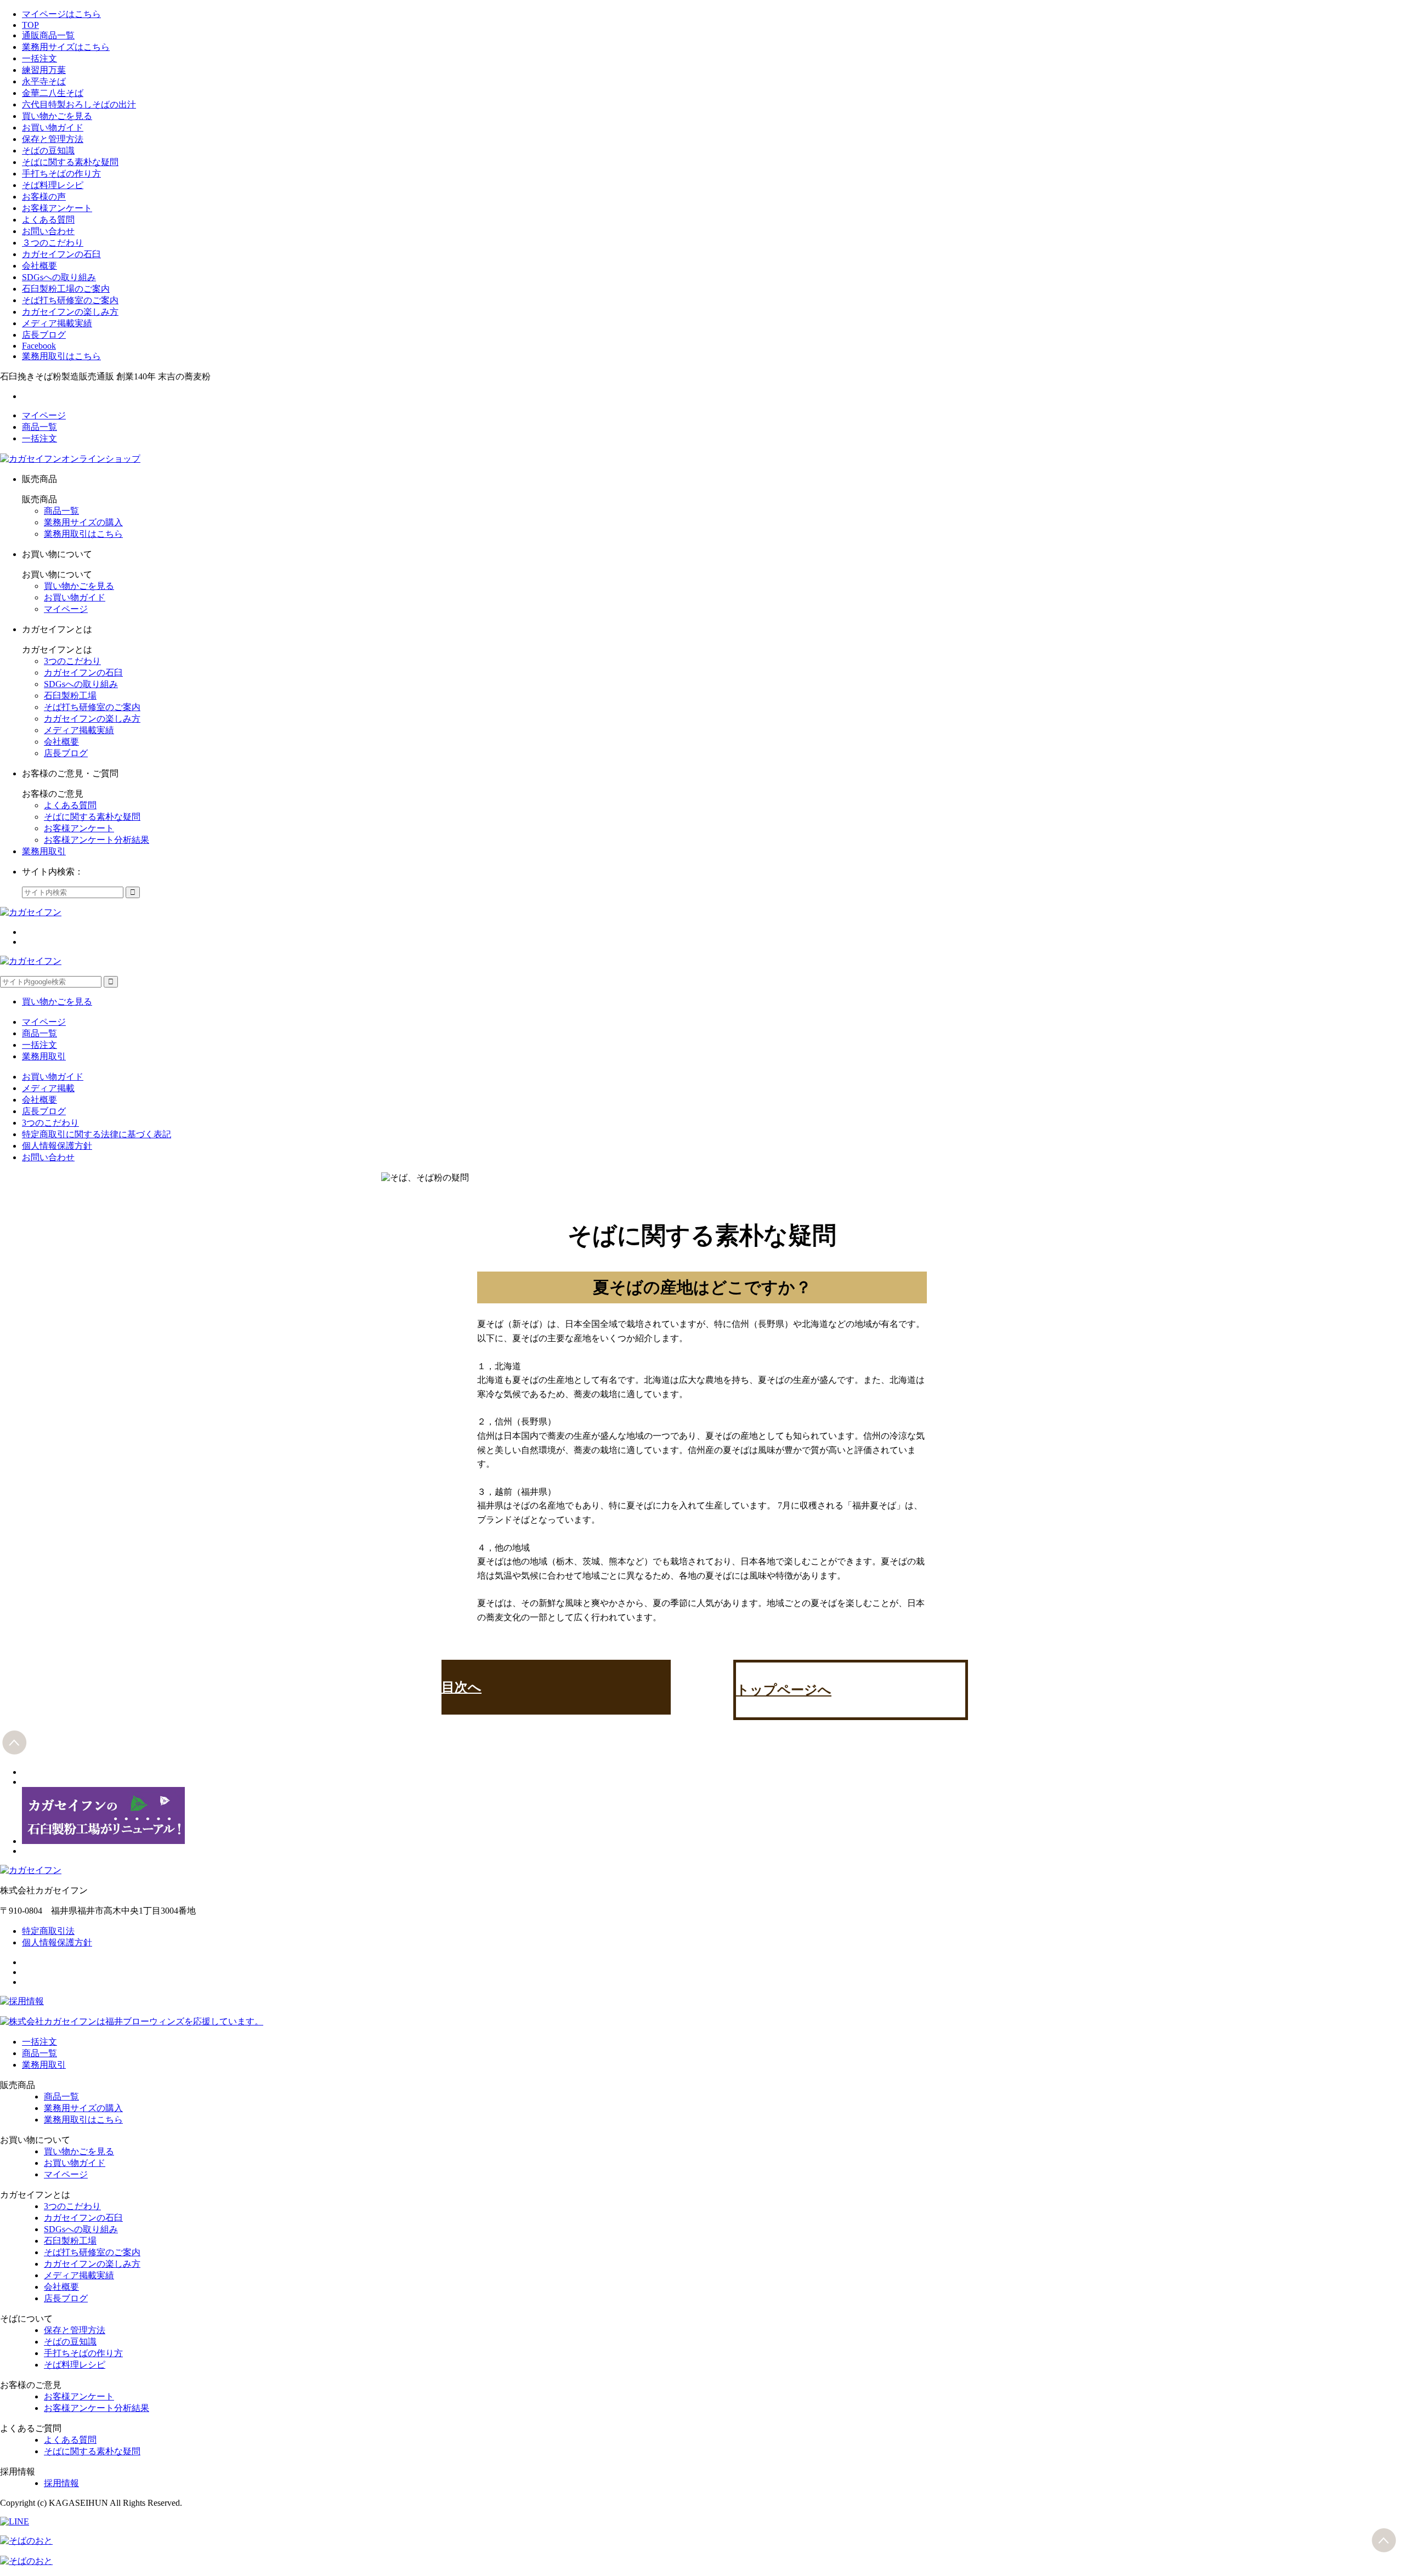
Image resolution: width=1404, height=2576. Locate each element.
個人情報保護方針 (57, 1146)
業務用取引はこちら (61, 356)
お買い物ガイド (53, 127)
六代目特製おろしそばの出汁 (79, 104)
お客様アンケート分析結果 (97, 840)
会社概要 (39, 266)
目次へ (462, 1687)
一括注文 (39, 58)
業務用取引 (44, 851)
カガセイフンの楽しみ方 (70, 312)
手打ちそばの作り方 (61, 174)
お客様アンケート (57, 208)
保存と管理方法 (53, 139)
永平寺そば (44, 81)
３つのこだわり (53, 243)
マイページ (44, 415)
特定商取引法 (48, 1931)
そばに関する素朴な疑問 (70, 162)
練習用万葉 (44, 70)
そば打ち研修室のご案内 (70, 300)
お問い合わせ (48, 231)
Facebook (39, 346)
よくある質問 (48, 220)
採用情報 (61, 2483)
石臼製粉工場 (70, 696)
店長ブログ (44, 335)
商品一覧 (39, 427)
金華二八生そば (53, 93)
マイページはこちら (61, 14)
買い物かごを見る (57, 116)
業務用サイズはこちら (66, 47)
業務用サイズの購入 (83, 522)
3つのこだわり (72, 661)
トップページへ (784, 1690)
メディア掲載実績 (57, 323)
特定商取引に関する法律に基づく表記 (97, 1134)
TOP (30, 25)
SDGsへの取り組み (59, 277)
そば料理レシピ (53, 185)
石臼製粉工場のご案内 (66, 289)
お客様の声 (44, 197)
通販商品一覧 (48, 35)
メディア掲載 (48, 1088)
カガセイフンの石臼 (61, 254)
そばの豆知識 (48, 151)
